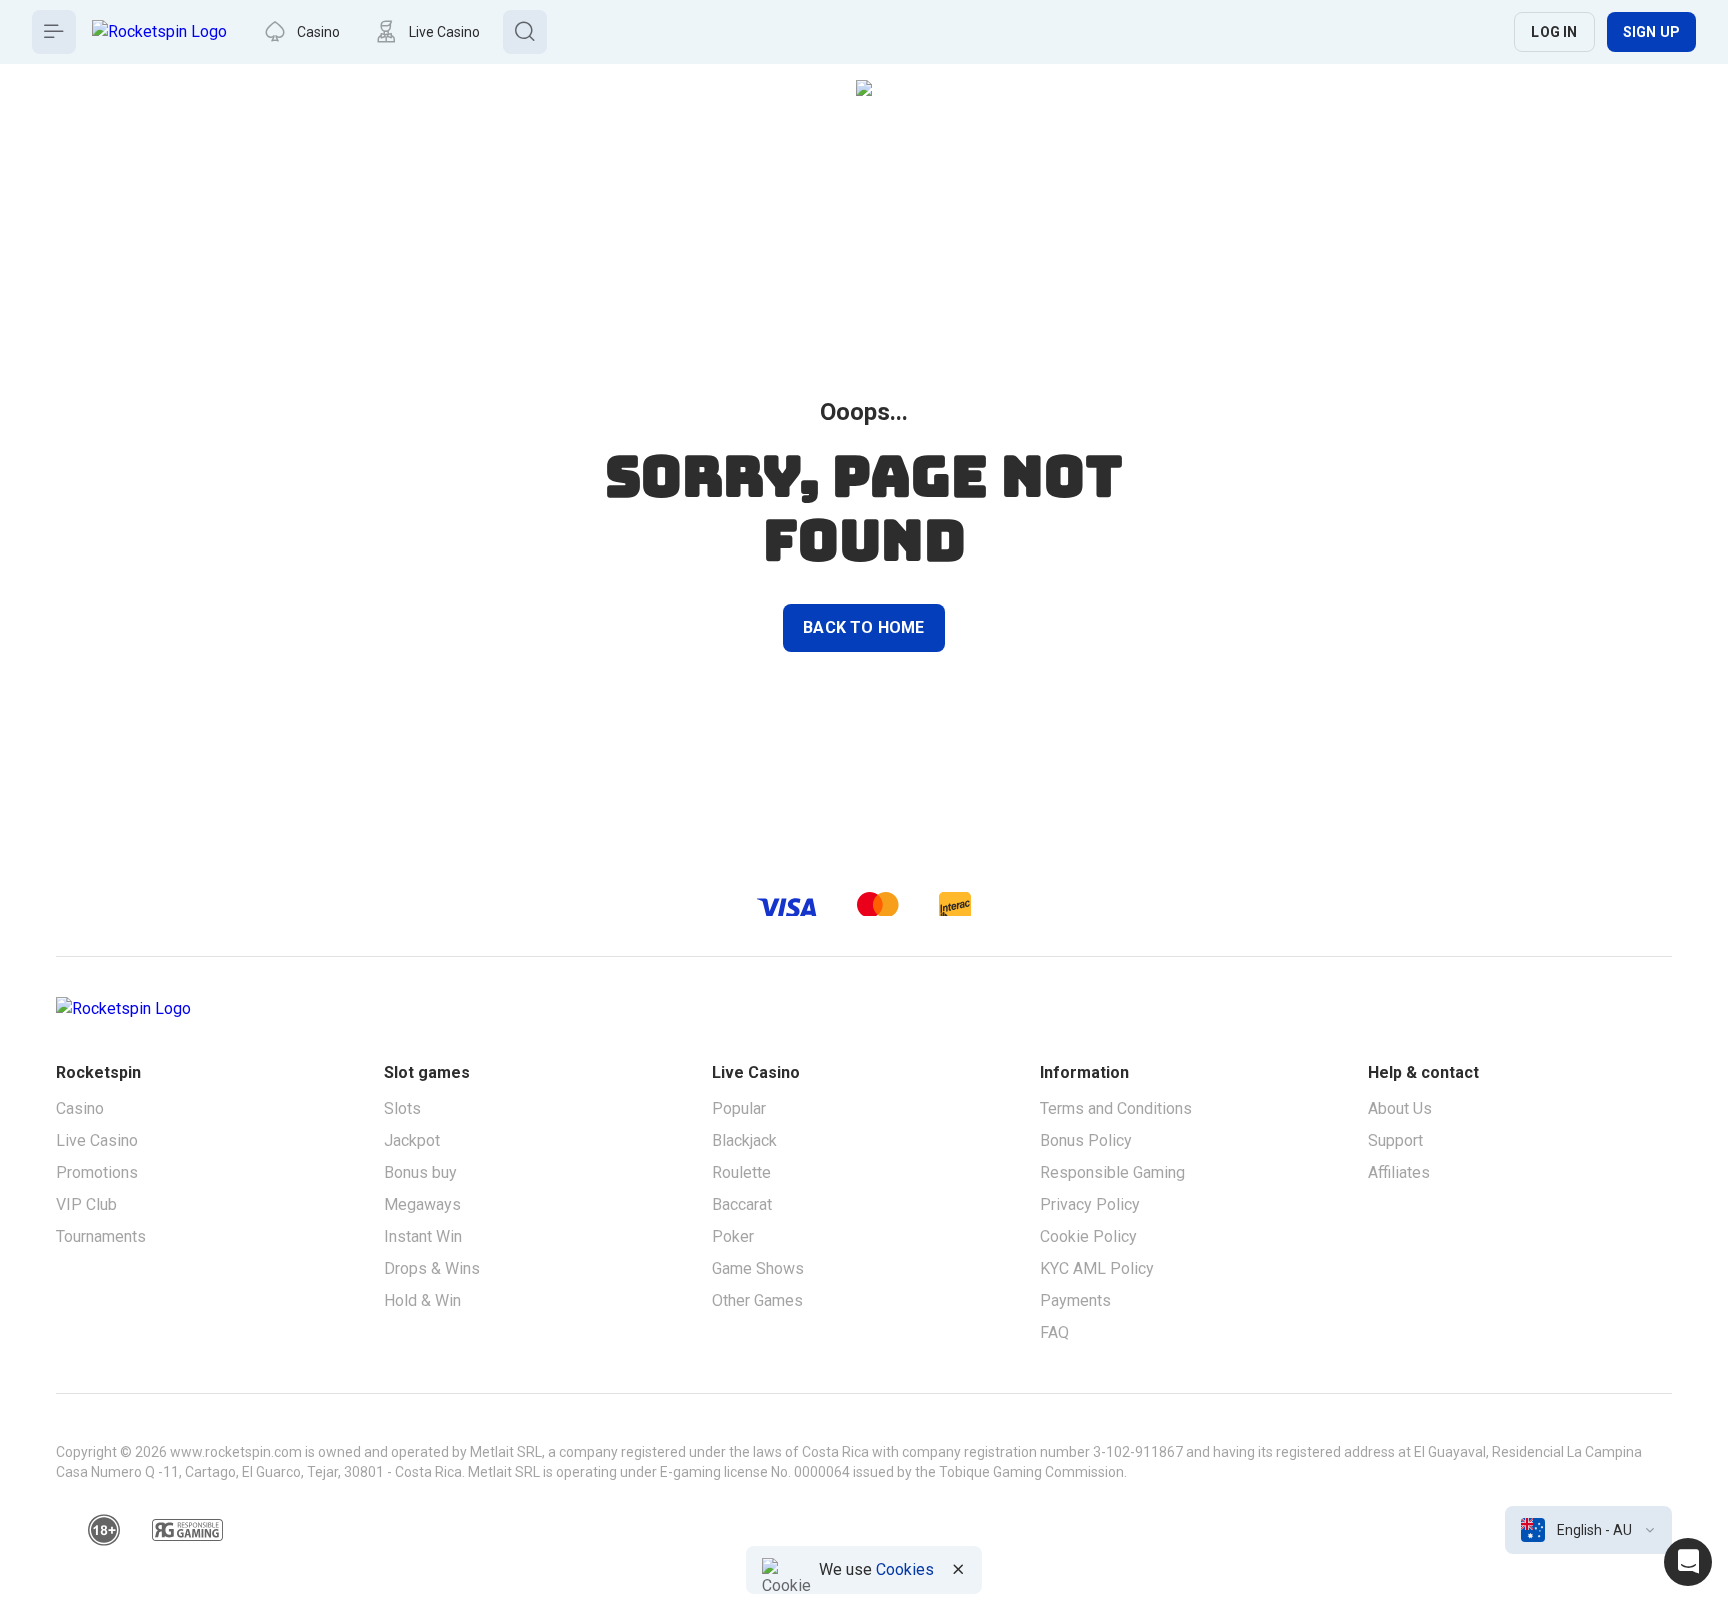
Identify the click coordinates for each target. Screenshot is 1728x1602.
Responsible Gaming (1112, 1172)
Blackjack (744, 1140)
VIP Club (86, 1204)
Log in (1554, 32)
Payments (1075, 1300)
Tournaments (101, 1236)
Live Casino (97, 1140)
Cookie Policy (1088, 1236)
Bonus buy (420, 1172)
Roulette (741, 1172)
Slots (402, 1108)
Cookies (905, 1569)
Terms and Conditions (1116, 1108)
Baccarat (742, 1204)
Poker (733, 1236)
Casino (80, 1108)
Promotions (97, 1172)
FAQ (1054, 1332)
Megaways (422, 1204)
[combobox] (1588, 1530)
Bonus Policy (1086, 1140)
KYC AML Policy (1097, 1268)
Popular (739, 1108)
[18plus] (104, 1530)
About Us (1400, 1108)
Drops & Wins (432, 1268)
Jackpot (412, 1140)
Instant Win (423, 1236)
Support (1395, 1140)
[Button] (54, 32)
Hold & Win (422, 1300)
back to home (863, 627)
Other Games (757, 1300)
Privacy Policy (1090, 1204)
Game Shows (758, 1268)
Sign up (1651, 32)
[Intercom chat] (1688, 1562)
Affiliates (1399, 1172)
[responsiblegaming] (187, 1530)
